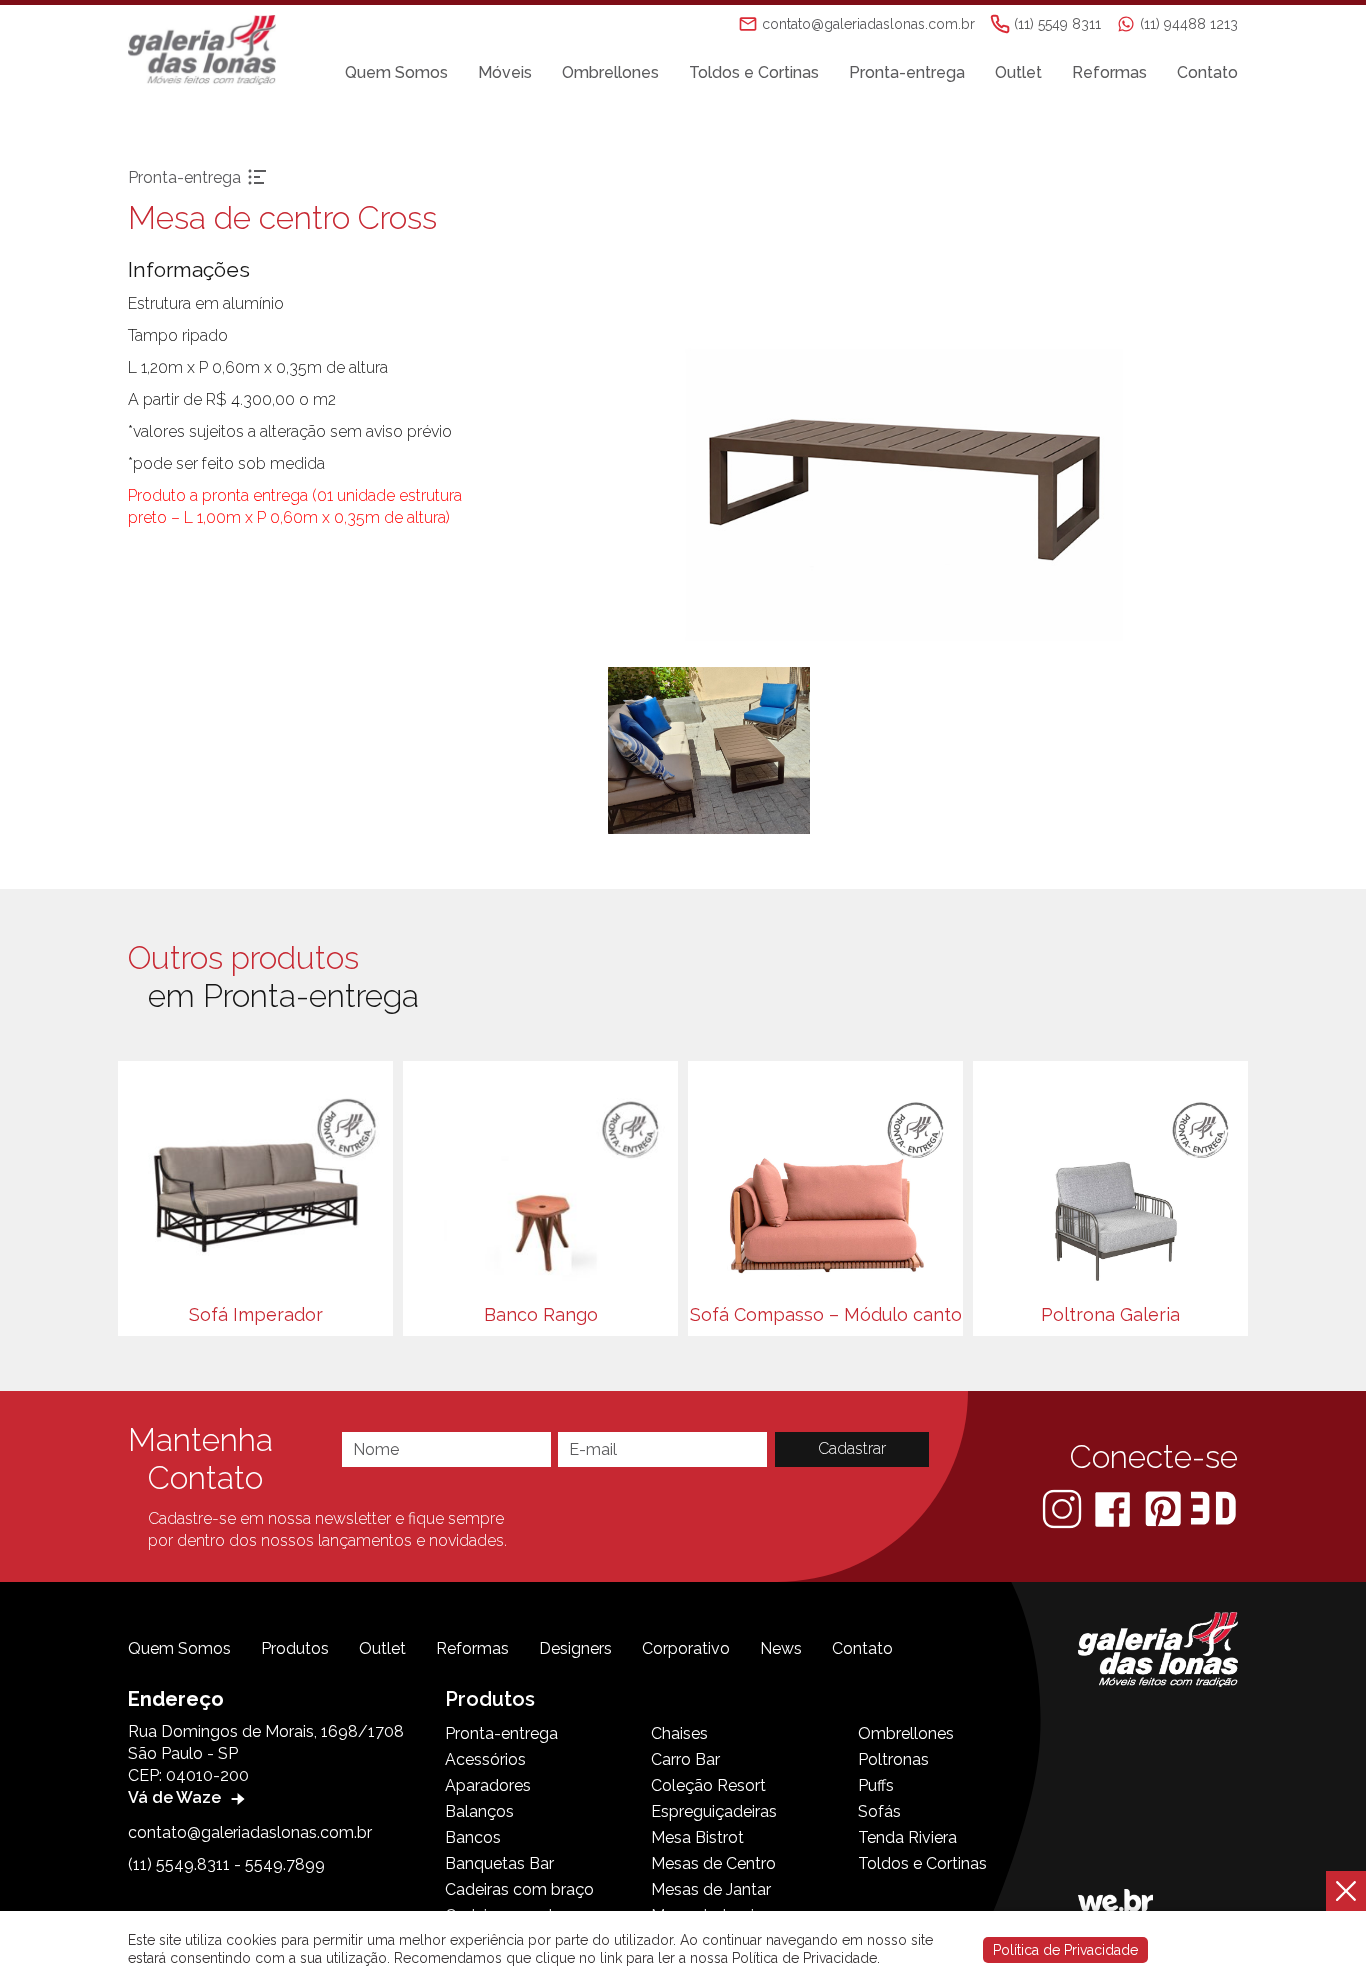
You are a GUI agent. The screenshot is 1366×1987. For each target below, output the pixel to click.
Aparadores (488, 1785)
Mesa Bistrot (697, 1837)
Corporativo (686, 1648)
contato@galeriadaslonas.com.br (250, 1832)
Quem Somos (396, 72)
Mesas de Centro (713, 1863)
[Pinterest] (1165, 1507)
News (781, 1648)
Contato (1207, 72)
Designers (575, 1648)
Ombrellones (610, 72)
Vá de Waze (176, 1797)
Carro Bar (685, 1759)
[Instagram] (1064, 1507)
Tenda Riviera (907, 1837)
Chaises (679, 1733)
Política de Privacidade (1065, 1950)
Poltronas (893, 1759)
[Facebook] (1114, 1507)
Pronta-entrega (907, 72)
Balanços (479, 1811)
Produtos (295, 1648)
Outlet (1018, 72)
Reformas (1109, 72)
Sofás (879, 1811)
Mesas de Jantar (711, 1889)
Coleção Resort (708, 1785)
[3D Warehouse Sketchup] (1213, 1507)
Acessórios (485, 1759)
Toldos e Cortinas (754, 72)
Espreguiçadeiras (714, 1811)
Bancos (473, 1837)
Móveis (505, 72)
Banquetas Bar (499, 1863)
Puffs (876, 1785)
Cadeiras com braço (519, 1889)
